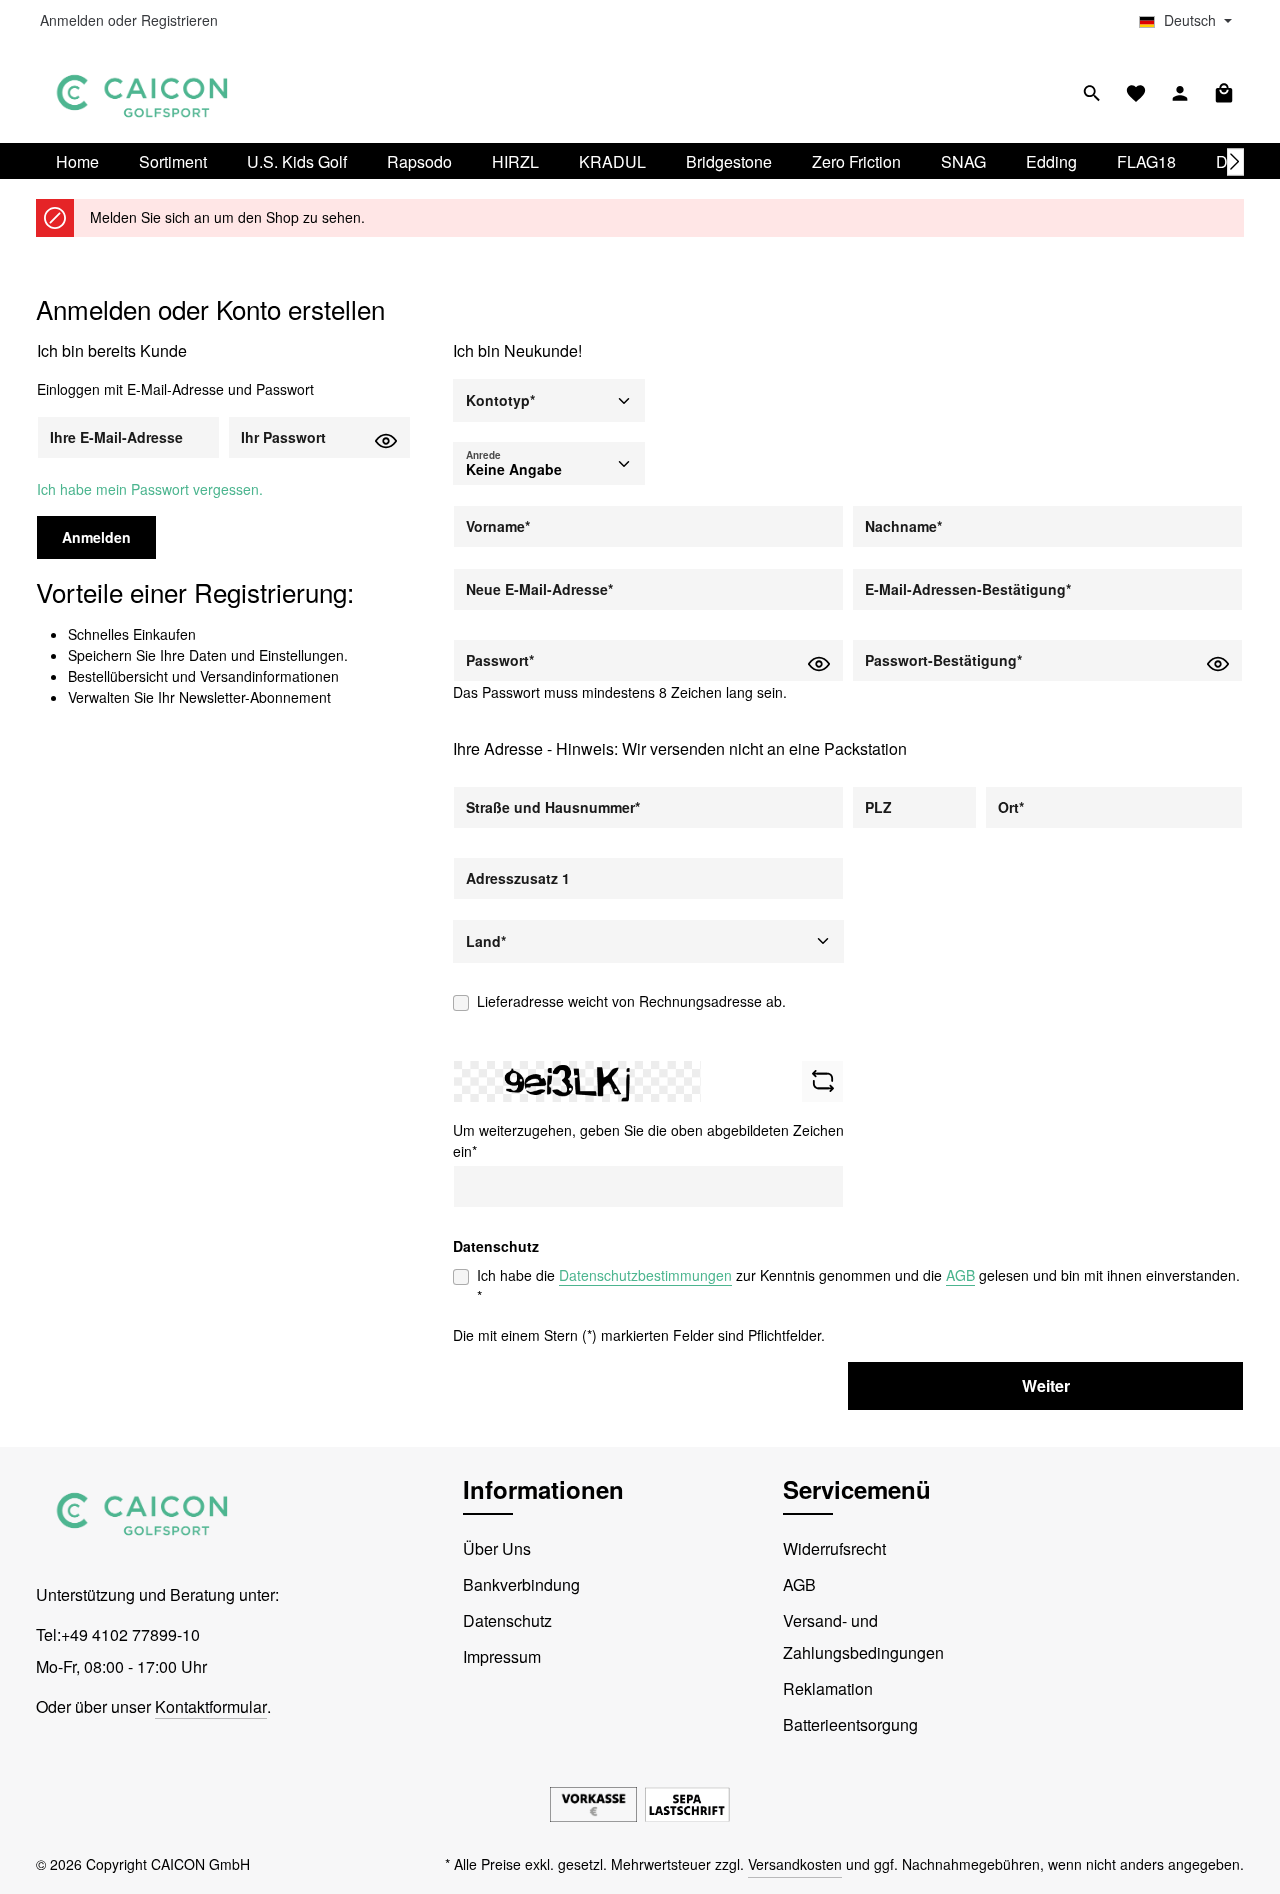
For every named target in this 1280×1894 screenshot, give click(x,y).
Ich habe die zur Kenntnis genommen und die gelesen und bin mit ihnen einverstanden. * (858, 1285)
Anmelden (72, 21)
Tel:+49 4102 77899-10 (118, 1634)
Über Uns (497, 1548)
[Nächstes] (1236, 161)
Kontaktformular (211, 1706)
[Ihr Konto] (1180, 93)
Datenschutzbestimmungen (645, 1275)
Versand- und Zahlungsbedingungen (863, 1636)
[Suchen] (1092, 93)
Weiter (1046, 1385)
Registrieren (179, 21)
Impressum (502, 1656)
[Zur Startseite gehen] (143, 93)
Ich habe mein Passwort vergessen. (150, 489)
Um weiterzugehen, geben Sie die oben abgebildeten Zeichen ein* (648, 1140)
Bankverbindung (521, 1584)
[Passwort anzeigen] (386, 439)
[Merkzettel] (1136, 93)
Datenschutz (507, 1620)
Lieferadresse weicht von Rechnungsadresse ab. (631, 1001)
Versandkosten (795, 1864)
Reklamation (828, 1688)
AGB (960, 1275)
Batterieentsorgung (850, 1724)
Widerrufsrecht (834, 1548)
